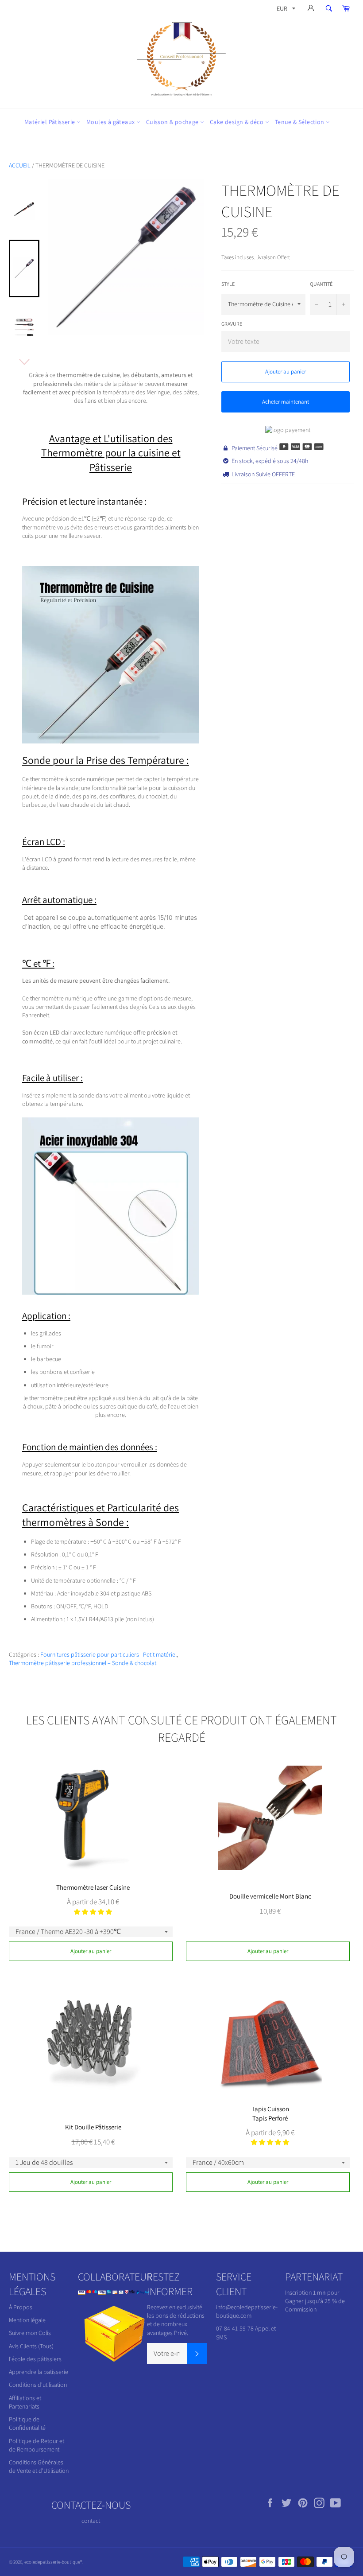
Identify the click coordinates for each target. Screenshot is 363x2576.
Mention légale (27, 2320)
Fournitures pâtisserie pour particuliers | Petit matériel (108, 1654)
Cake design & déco (237, 122)
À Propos (21, 2307)
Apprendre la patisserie (39, 2372)
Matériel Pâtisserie (50, 122)
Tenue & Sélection (300, 122)
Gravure (232, 324)
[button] (93, 1912)
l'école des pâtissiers (35, 2359)
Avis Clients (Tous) (31, 2346)
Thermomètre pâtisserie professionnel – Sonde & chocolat (83, 1663)
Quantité (321, 284)
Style (228, 284)
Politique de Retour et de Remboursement (37, 2445)
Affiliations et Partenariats (25, 2402)
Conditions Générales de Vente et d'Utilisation (39, 2466)
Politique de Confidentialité (27, 2423)
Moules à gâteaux (111, 122)
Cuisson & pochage (173, 122)
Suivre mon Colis (30, 2333)
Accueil (20, 165)
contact (91, 2521)
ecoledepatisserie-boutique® (53, 2562)
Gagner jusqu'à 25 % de (315, 2301)
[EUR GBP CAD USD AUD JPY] (285, 10)
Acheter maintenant (286, 402)
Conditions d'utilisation (38, 2385)
